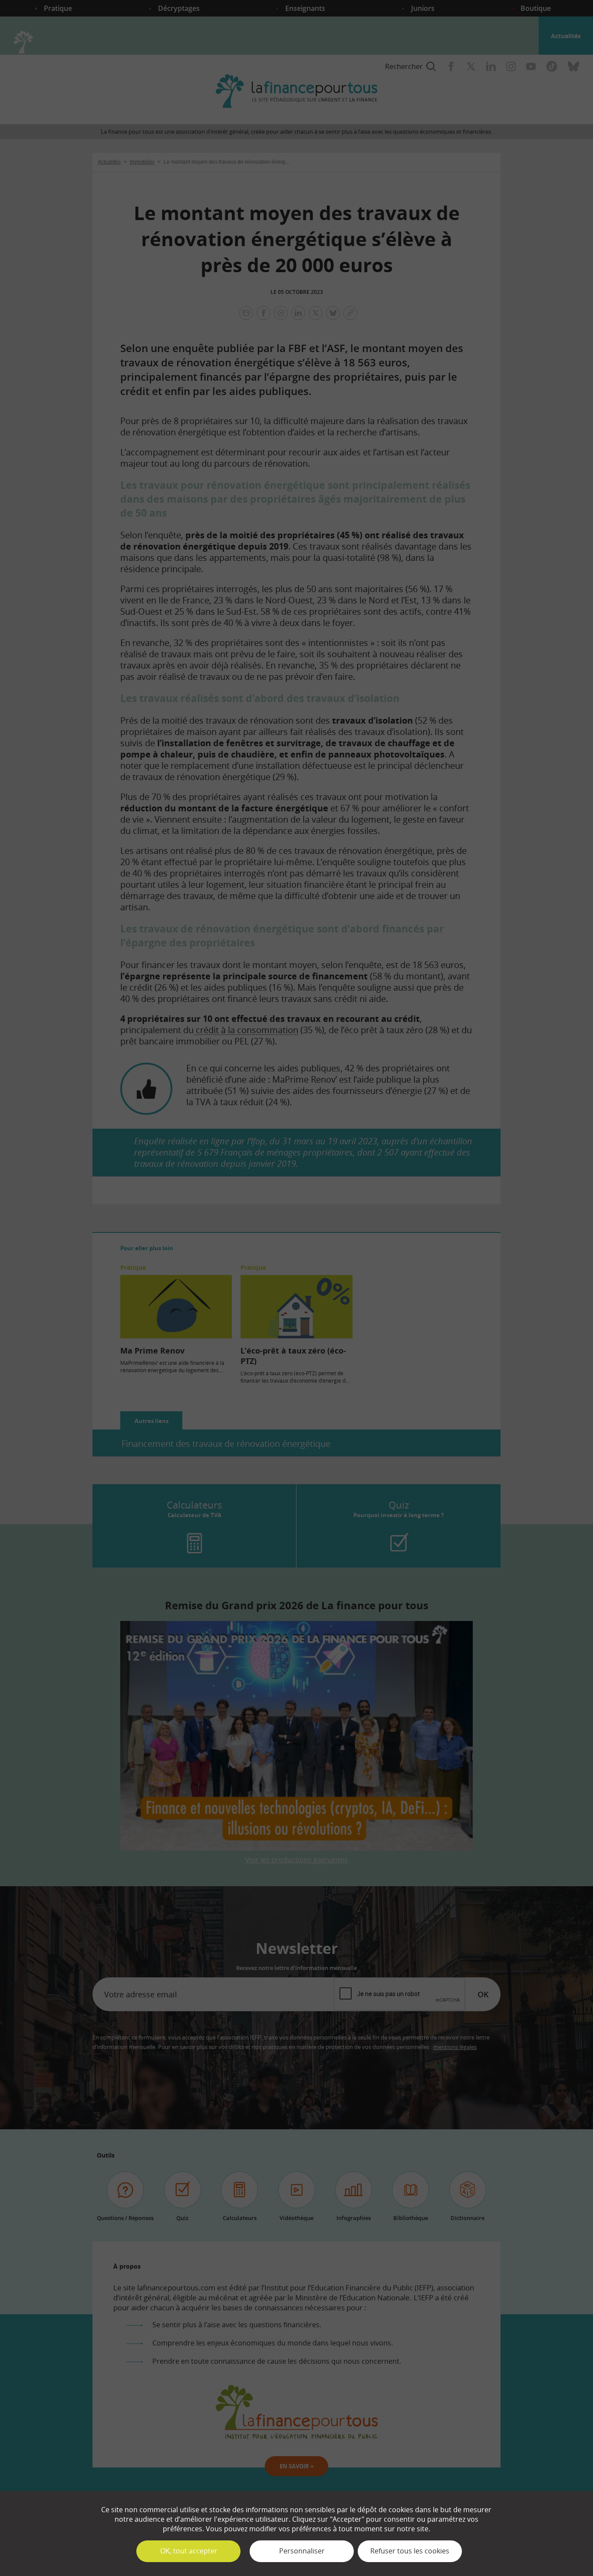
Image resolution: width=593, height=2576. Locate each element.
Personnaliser (302, 2551)
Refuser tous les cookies (410, 2551)
